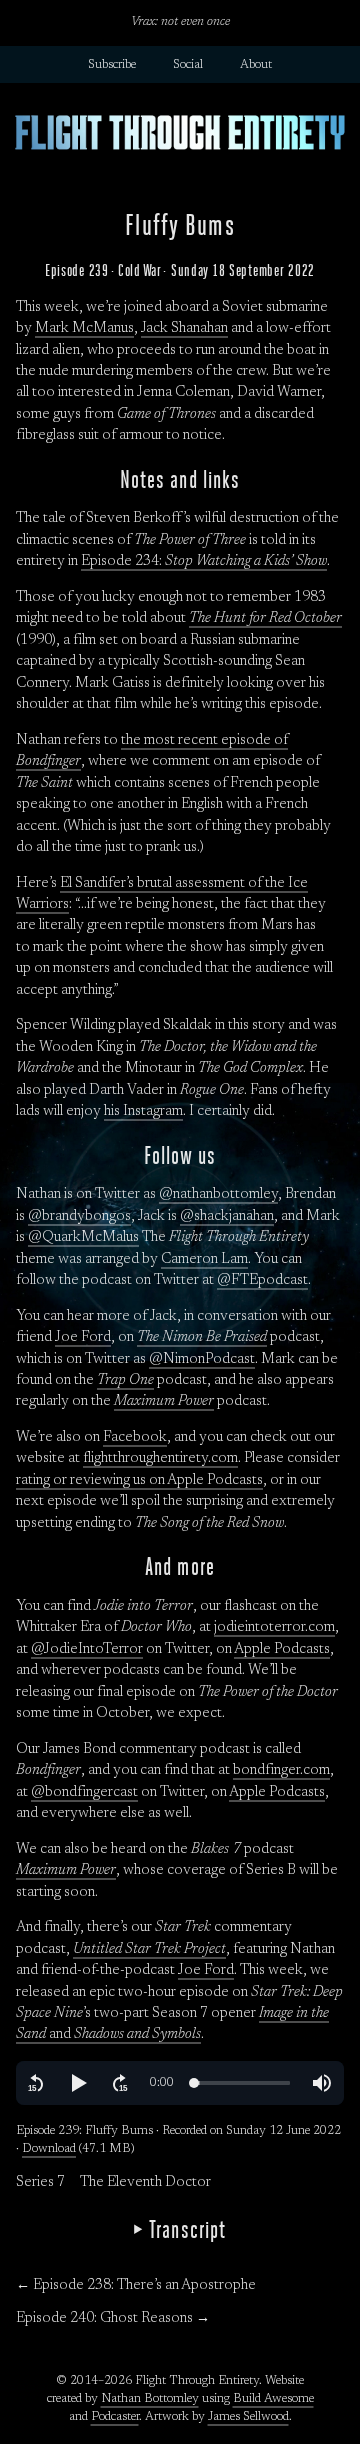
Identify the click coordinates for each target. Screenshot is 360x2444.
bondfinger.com (281, 1771)
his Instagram (143, 1112)
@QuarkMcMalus (83, 1238)
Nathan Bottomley (150, 2399)
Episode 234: (204, 562)
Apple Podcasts (282, 1650)
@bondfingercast (84, 1793)
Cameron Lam (204, 1260)
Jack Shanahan (184, 329)
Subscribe (112, 65)
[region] (180, 2083)
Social (188, 65)
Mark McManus (84, 329)
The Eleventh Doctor (145, 2183)
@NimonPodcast (202, 1360)
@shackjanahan (227, 1217)
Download (49, 2149)
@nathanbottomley (218, 1195)
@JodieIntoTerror (87, 1650)
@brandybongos (79, 1217)
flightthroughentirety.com (160, 1459)
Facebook (135, 1438)
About (256, 65)
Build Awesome (273, 2399)
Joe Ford (83, 1338)
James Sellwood (248, 2417)
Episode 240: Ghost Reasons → (113, 2319)
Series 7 (40, 2183)
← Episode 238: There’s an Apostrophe (136, 2286)
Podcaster (115, 2417)
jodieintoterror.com (274, 1628)
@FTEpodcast (262, 1281)
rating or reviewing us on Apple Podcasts (139, 1481)
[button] (36, 2083)
